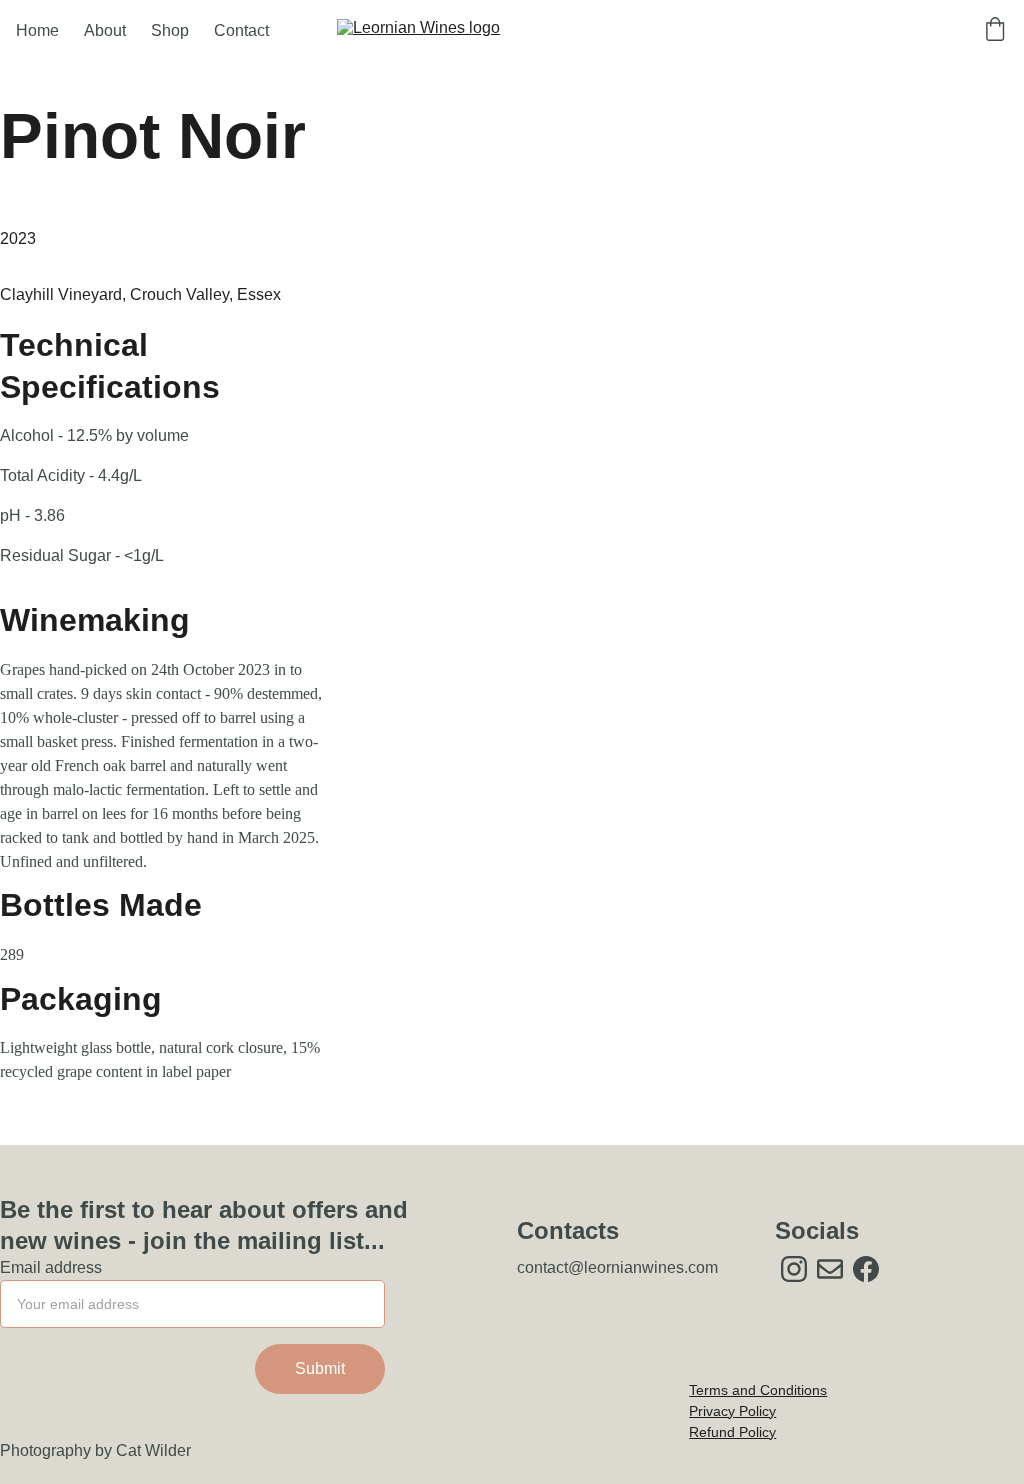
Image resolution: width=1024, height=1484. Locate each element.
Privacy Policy (732, 1411)
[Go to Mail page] (830, 1269)
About (105, 30)
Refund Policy (732, 1432)
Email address (51, 1267)
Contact (241, 30)
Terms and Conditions (758, 1390)
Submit (320, 1368)
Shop (170, 30)
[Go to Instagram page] (794, 1269)
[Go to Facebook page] (866, 1269)
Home (37, 30)
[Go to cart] (995, 31)
